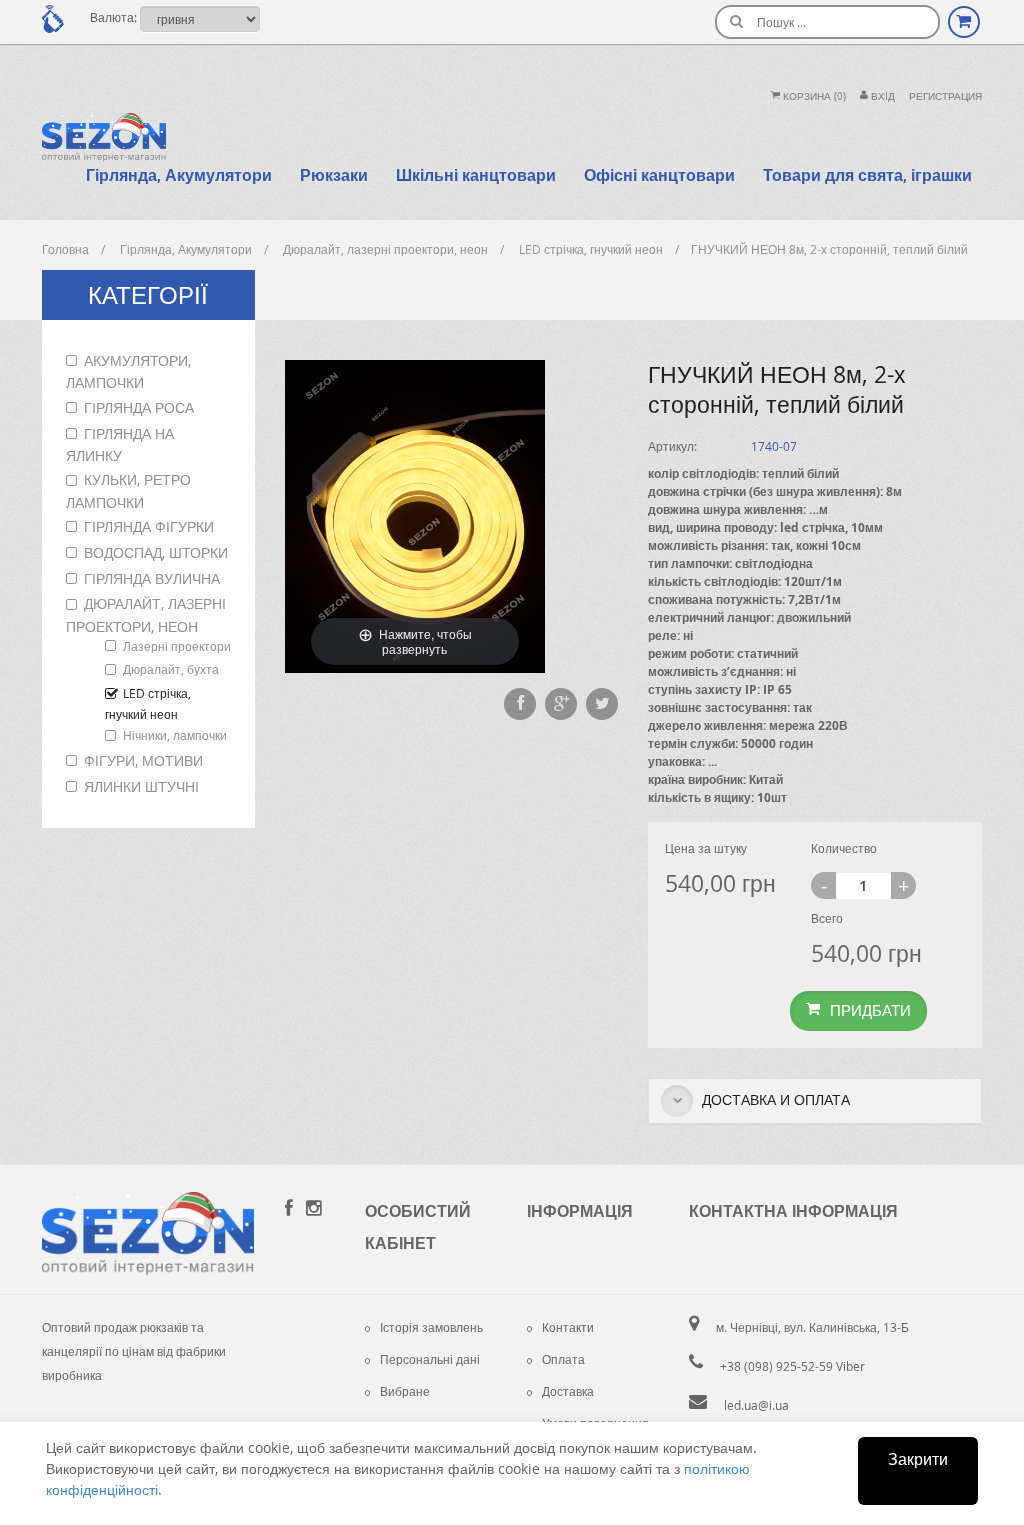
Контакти (568, 1327)
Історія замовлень (431, 1327)
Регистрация (945, 96)
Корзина (813, 96)
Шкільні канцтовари (476, 175)
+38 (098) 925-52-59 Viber (792, 1366)
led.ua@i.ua (756, 1405)
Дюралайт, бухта (171, 669)
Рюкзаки (334, 175)
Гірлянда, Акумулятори (179, 175)
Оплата (563, 1359)
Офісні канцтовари (659, 175)
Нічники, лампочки (175, 735)
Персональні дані (430, 1359)
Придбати (870, 1010)
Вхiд (881, 96)
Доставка (568, 1391)
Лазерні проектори (177, 646)
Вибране (405, 1391)
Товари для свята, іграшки (867, 175)
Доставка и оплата (774, 1099)
